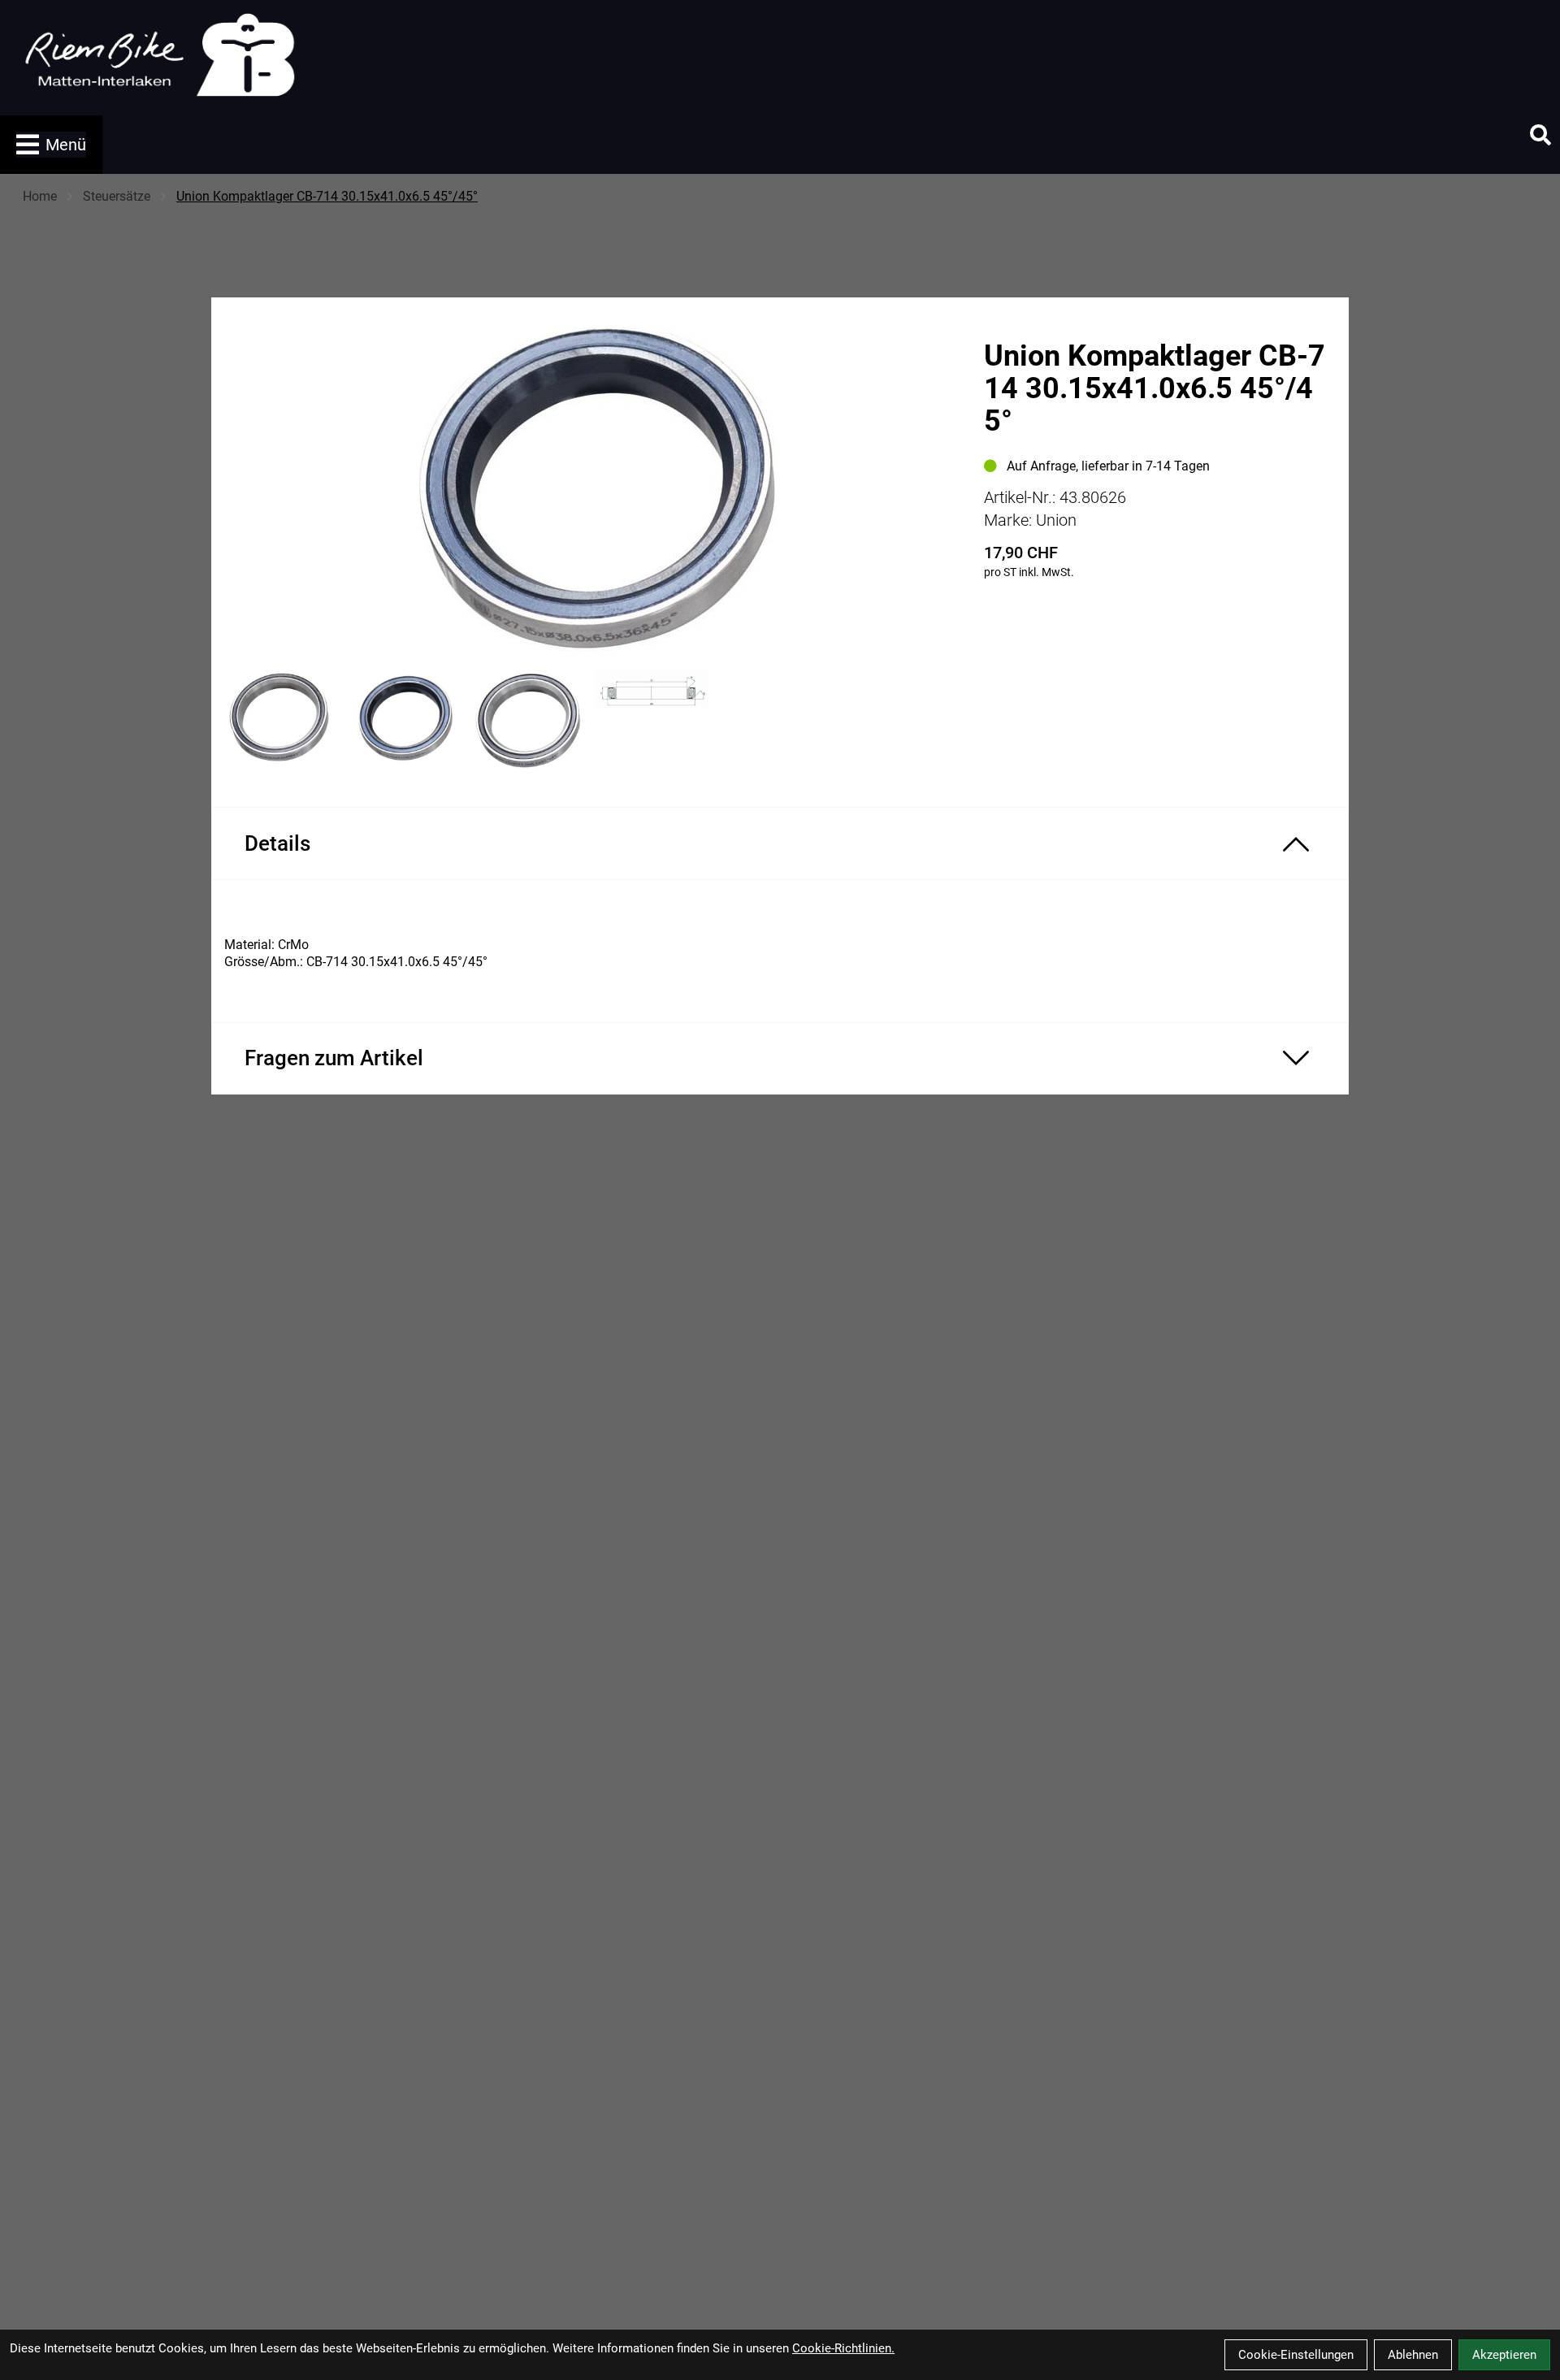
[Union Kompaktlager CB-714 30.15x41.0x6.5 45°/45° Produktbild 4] (652, 720)
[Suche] (1540, 135)
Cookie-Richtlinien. (843, 2348)
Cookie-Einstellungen (1296, 2355)
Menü (66, 145)
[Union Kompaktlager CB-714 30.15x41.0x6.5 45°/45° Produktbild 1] (277, 720)
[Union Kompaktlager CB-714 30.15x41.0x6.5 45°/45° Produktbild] (589, 488)
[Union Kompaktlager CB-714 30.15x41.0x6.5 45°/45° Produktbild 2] (402, 720)
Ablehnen (1413, 2355)
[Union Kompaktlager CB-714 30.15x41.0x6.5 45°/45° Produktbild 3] (527, 720)
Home (40, 196)
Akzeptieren (1504, 2355)
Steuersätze (117, 196)
